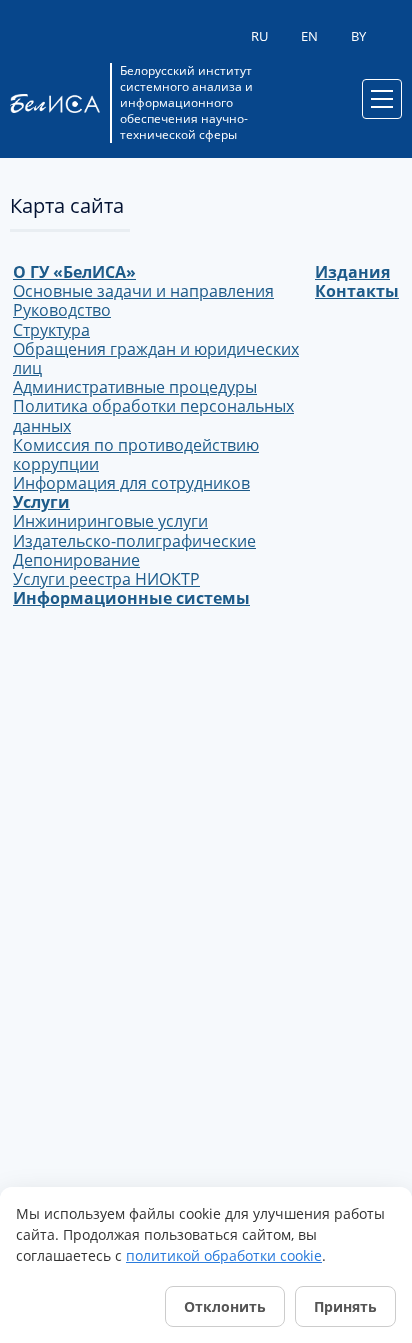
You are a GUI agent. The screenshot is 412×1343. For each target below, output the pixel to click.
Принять (345, 1306)
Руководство (62, 310)
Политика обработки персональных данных (153, 415)
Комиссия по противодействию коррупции (136, 454)
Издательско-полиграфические (134, 541)
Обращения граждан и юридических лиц (156, 358)
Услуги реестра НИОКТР (106, 579)
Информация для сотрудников (131, 483)
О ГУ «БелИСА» (74, 272)
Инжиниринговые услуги (110, 521)
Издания (352, 272)
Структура (51, 330)
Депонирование (76, 560)
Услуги (41, 502)
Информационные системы (131, 598)
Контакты (357, 291)
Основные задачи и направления (143, 291)
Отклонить (225, 1306)
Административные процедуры (135, 387)
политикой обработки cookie (224, 1255)
